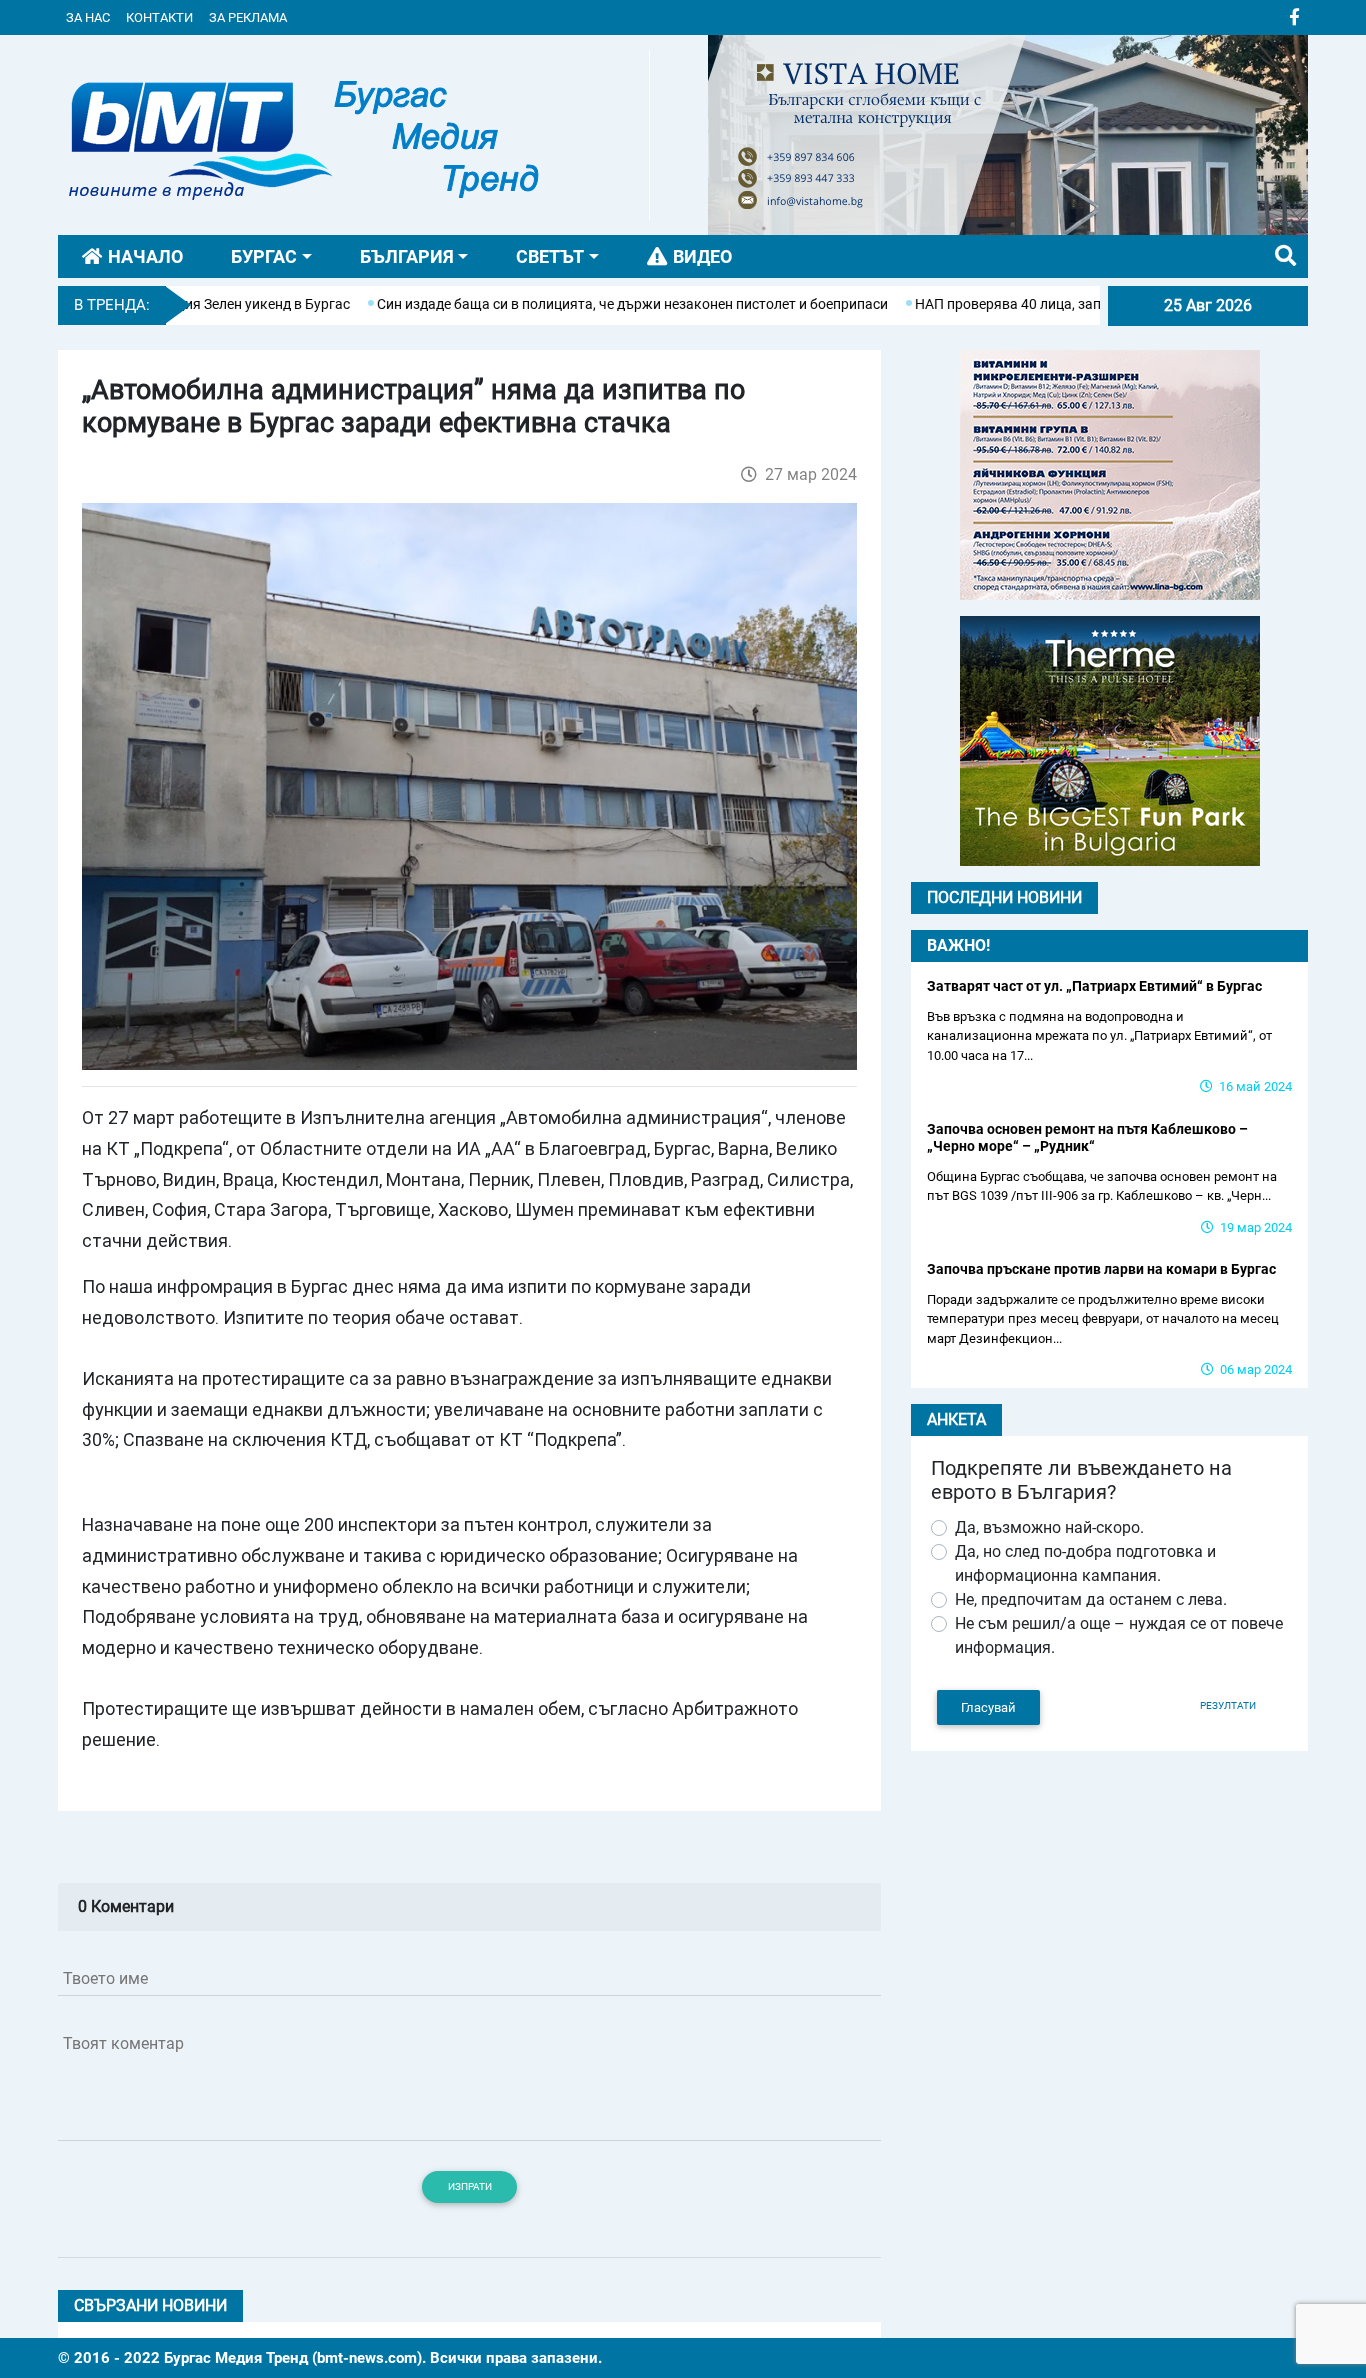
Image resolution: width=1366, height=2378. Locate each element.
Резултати (1228, 1705)
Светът (550, 256)
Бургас (264, 256)
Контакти (159, 17)
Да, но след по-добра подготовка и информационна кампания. (1085, 1563)
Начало (145, 256)
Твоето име (105, 1978)
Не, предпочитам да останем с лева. (1091, 1599)
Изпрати (470, 2186)
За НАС (88, 17)
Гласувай (988, 1707)
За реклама (248, 17)
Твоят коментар (123, 2043)
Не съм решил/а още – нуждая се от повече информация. (1119, 1635)
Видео (702, 256)
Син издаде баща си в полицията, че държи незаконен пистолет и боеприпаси (566, 304)
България (407, 256)
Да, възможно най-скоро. (1049, 1527)
